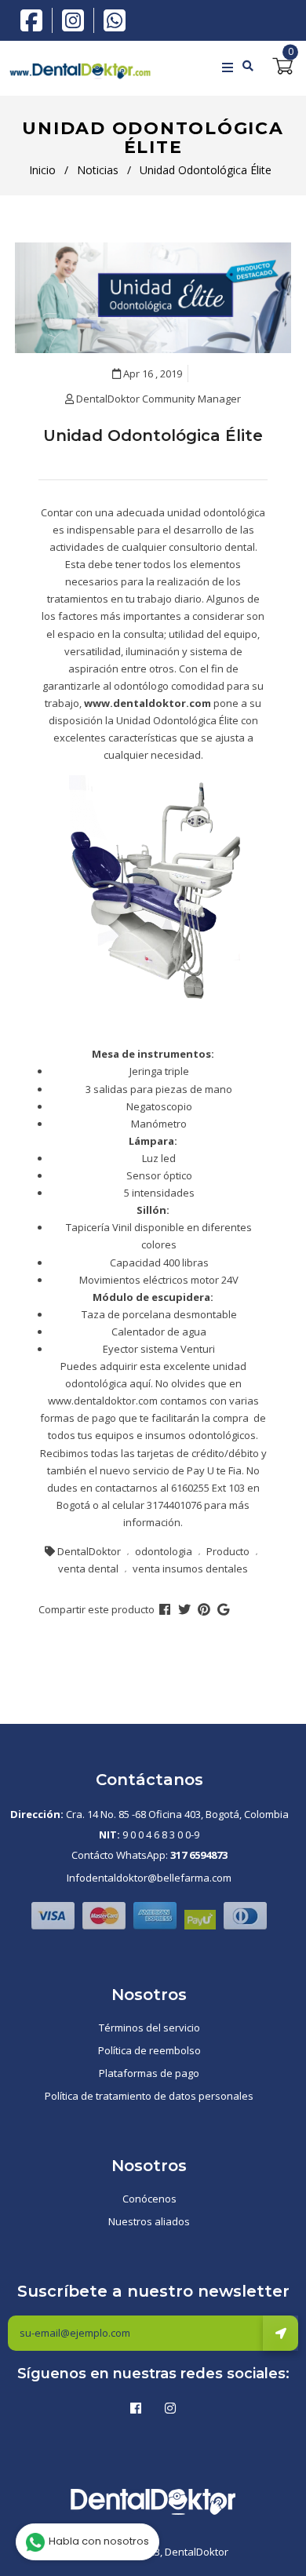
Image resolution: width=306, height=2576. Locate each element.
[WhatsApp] (115, 19)
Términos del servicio (149, 2028)
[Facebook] (35, 19)
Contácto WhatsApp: (149, 1855)
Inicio (42, 170)
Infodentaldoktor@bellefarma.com (149, 1878)
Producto (228, 1551)
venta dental (88, 1569)
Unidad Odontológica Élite (153, 435)
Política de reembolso (149, 2050)
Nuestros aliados (149, 2221)
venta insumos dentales (190, 1569)
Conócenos (149, 2199)
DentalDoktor (89, 1551)
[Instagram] (77, 20)
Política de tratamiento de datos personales (149, 2096)
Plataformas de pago (149, 2073)
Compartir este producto (97, 1609)
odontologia (164, 1551)
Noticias (98, 170)
